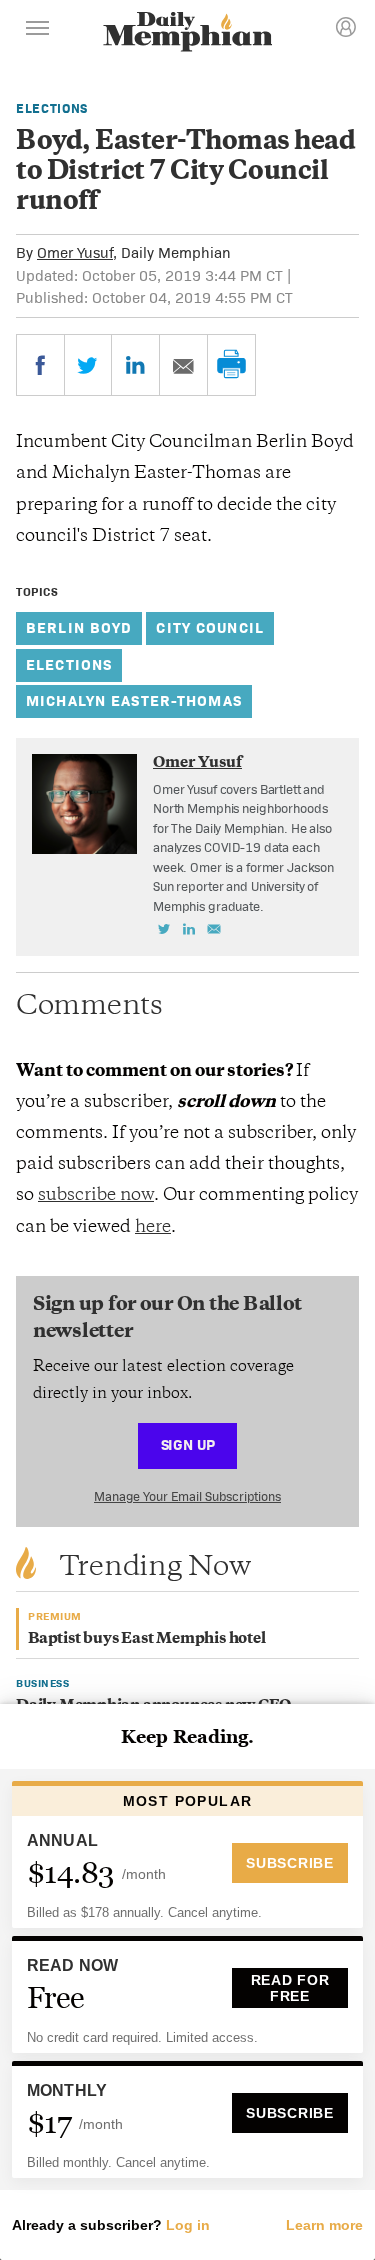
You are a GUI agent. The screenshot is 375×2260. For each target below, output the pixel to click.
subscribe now (96, 1196)
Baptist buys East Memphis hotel (147, 1639)
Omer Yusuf (75, 252)
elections (69, 664)
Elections (52, 108)
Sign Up (188, 1444)
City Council (210, 627)
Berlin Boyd (79, 627)
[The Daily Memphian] (188, 33)
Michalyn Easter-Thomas (134, 700)
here (153, 1228)
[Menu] (38, 31)
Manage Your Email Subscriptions (187, 1496)
